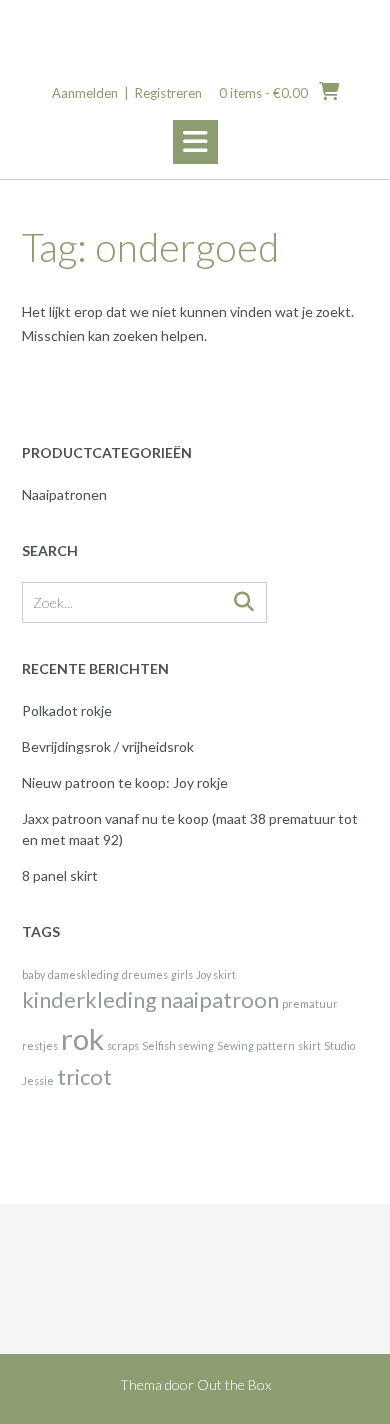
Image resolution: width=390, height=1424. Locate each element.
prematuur (310, 1003)
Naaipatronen (64, 494)
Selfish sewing (178, 1045)
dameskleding (83, 974)
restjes (40, 1045)
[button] (195, 142)
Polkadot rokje (67, 710)
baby (33, 974)
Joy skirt (216, 974)
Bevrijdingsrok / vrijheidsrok (108, 746)
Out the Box (234, 1384)
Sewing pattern (256, 1045)
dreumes (145, 974)
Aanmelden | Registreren (127, 93)
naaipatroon (219, 999)
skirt (309, 1045)
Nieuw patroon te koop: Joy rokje (125, 782)
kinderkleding (89, 999)
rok (82, 1038)
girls (182, 974)
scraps (123, 1045)
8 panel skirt (60, 875)
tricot (84, 1076)
